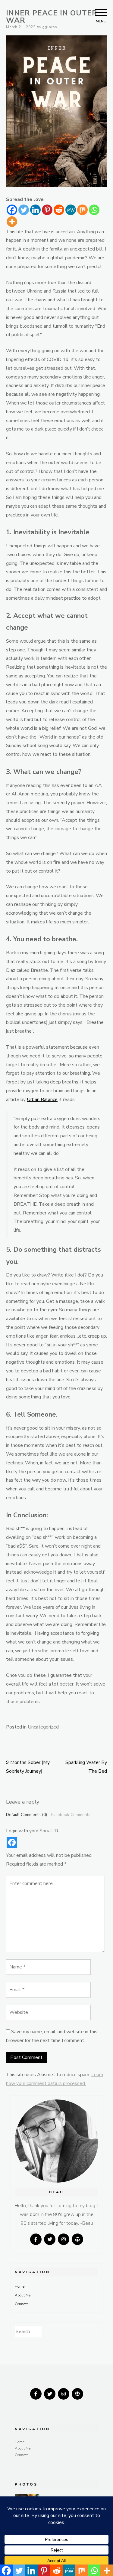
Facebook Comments (71, 1815)
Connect (21, 2304)
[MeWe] (71, 210)
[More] (12, 222)
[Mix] (82, 210)
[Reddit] (59, 210)
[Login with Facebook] (12, 1842)
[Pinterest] (47, 210)
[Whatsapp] (94, 210)
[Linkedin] (35, 210)
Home (20, 2286)
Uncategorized (43, 1727)
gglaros (50, 27)
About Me (23, 2295)
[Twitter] (24, 210)
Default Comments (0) (27, 1815)
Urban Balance (42, 1100)
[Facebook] (12, 210)
